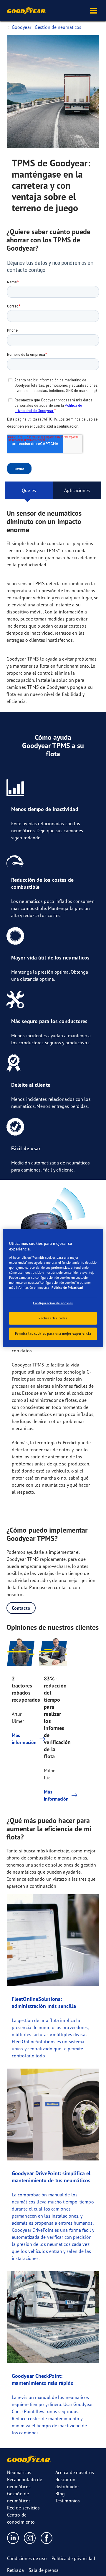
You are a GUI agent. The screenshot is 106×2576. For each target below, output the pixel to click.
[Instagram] (30, 2538)
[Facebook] (47, 2538)
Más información (21, 1739)
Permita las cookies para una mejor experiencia (53, 1334)
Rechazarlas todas (53, 1318)
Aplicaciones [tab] (77, 490)
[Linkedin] (13, 2538)
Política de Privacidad (67, 1288)
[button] (94, 11)
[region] (53, 1288)
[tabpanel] (53, 1156)
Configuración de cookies (53, 1303)
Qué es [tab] (29, 490)
